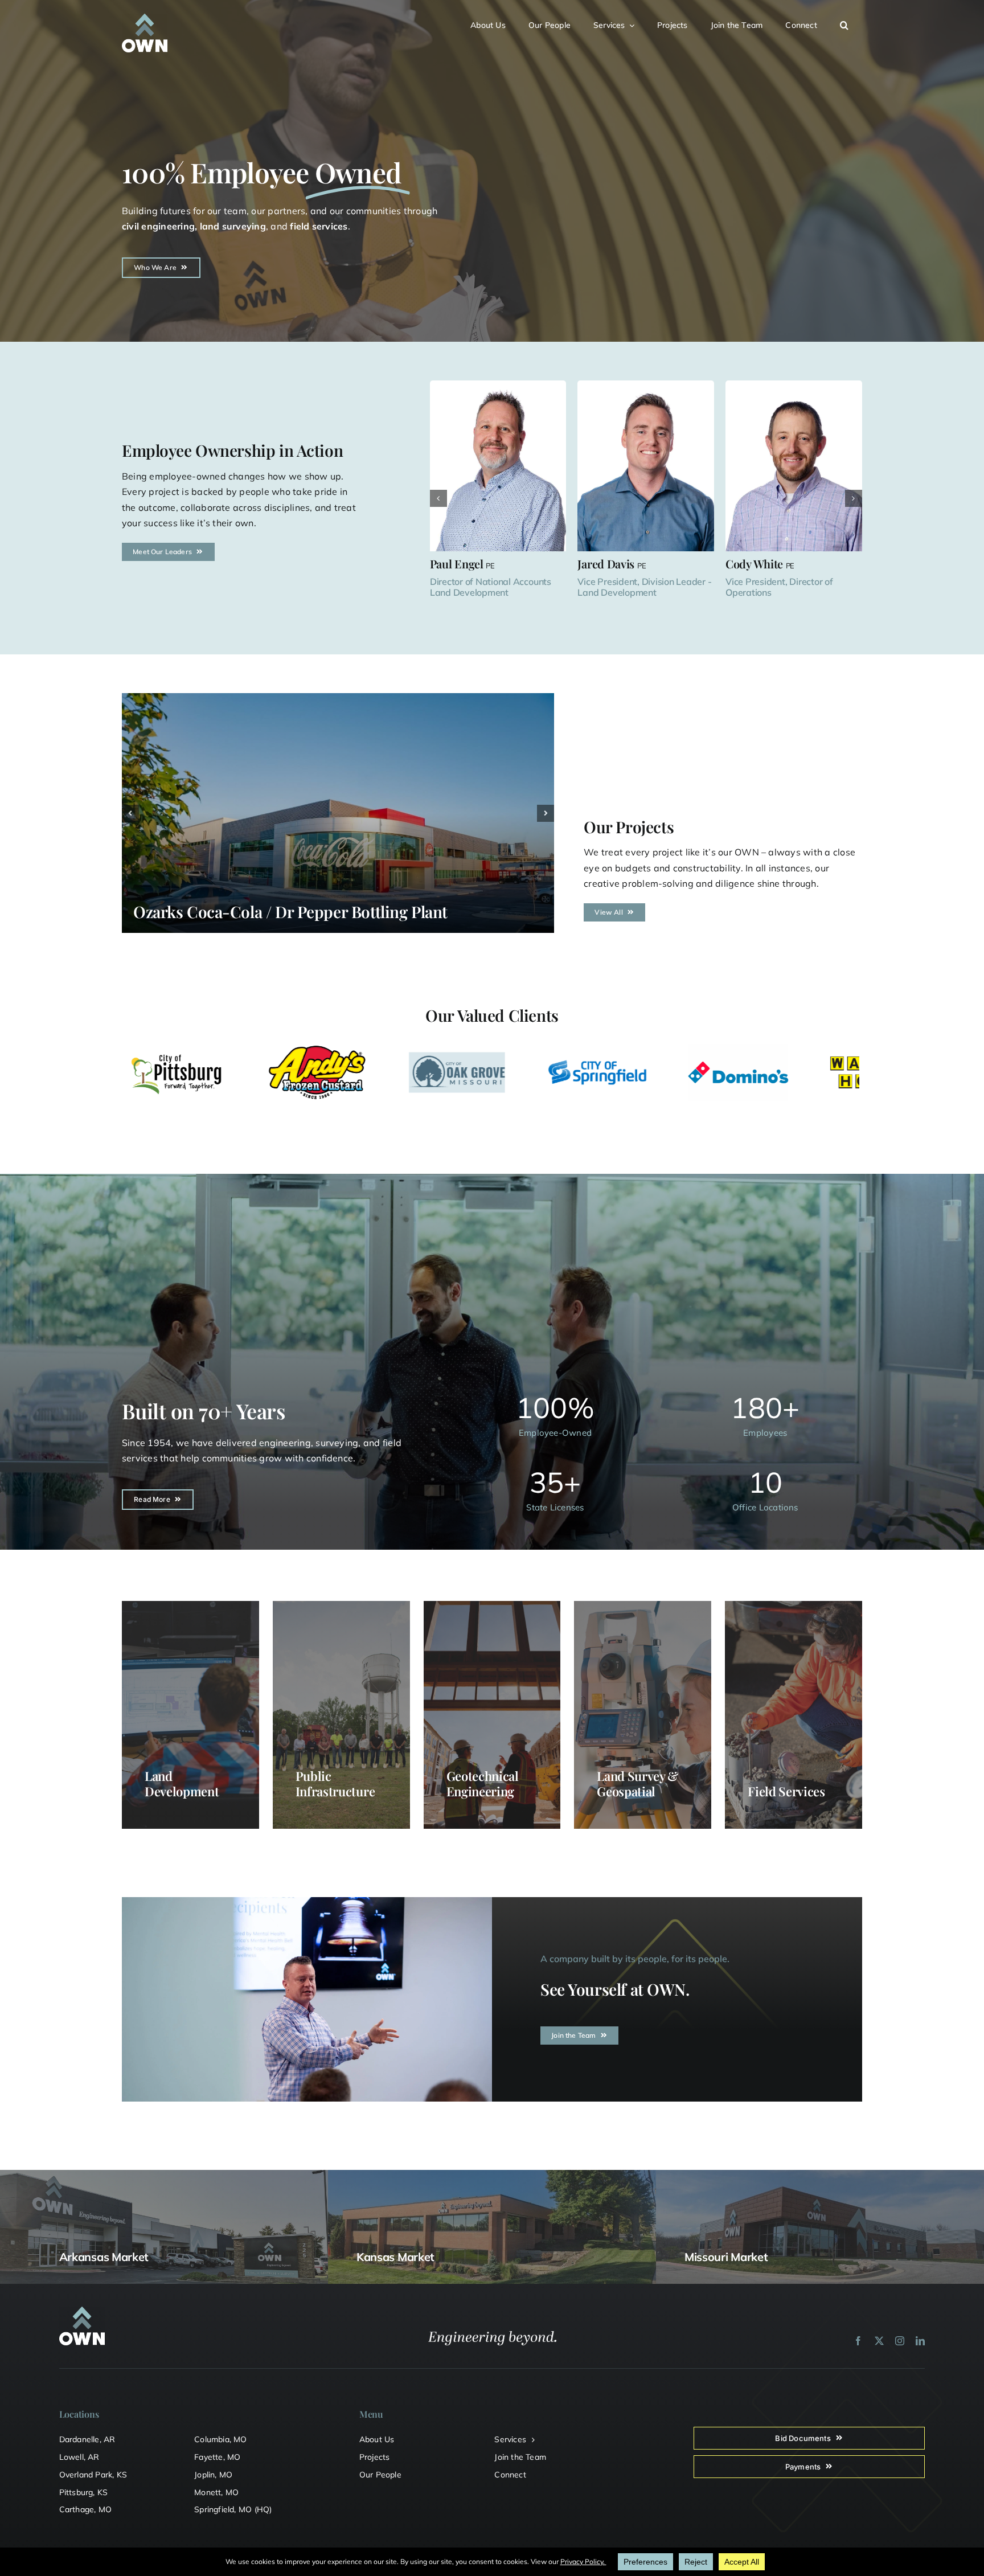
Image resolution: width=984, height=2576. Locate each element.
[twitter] (879, 2341)
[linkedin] (920, 2341)
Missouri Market (726, 2257)
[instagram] (900, 2341)
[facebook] (858, 2341)
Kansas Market (395, 2257)
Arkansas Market (104, 2257)
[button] (851, 24)
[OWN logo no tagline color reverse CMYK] (145, 18)
